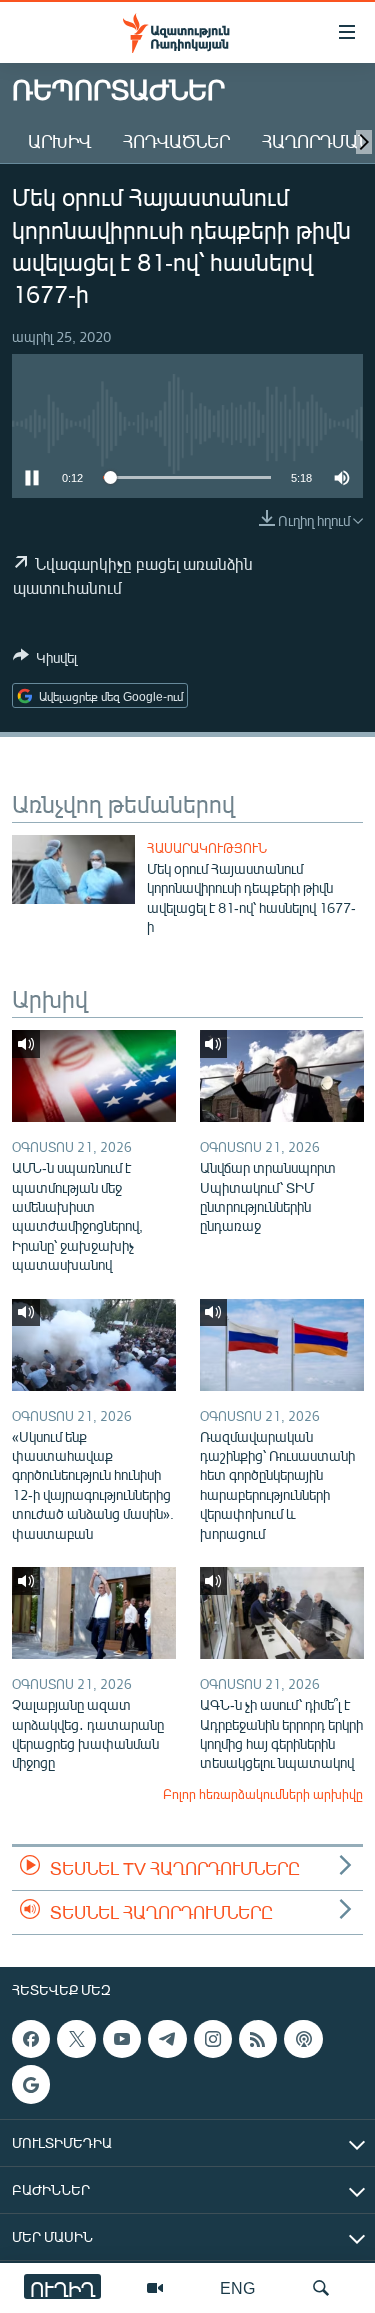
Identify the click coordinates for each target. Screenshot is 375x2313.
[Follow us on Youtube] (122, 2039)
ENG (237, 2287)
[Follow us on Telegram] (167, 2039)
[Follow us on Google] (31, 2085)
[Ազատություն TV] (155, 2288)
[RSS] (258, 2039)
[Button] (45, 661)
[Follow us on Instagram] (213, 2039)
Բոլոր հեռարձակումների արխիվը (263, 1794)
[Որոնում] (321, 2288)
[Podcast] (303, 2039)
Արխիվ (59, 141)
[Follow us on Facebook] (31, 2039)
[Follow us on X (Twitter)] (76, 2039)
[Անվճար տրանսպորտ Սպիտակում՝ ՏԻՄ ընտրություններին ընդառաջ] (282, 1076)
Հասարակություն (207, 848)
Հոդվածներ (176, 141)
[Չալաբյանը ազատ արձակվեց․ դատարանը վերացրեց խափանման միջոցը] (94, 1613)
